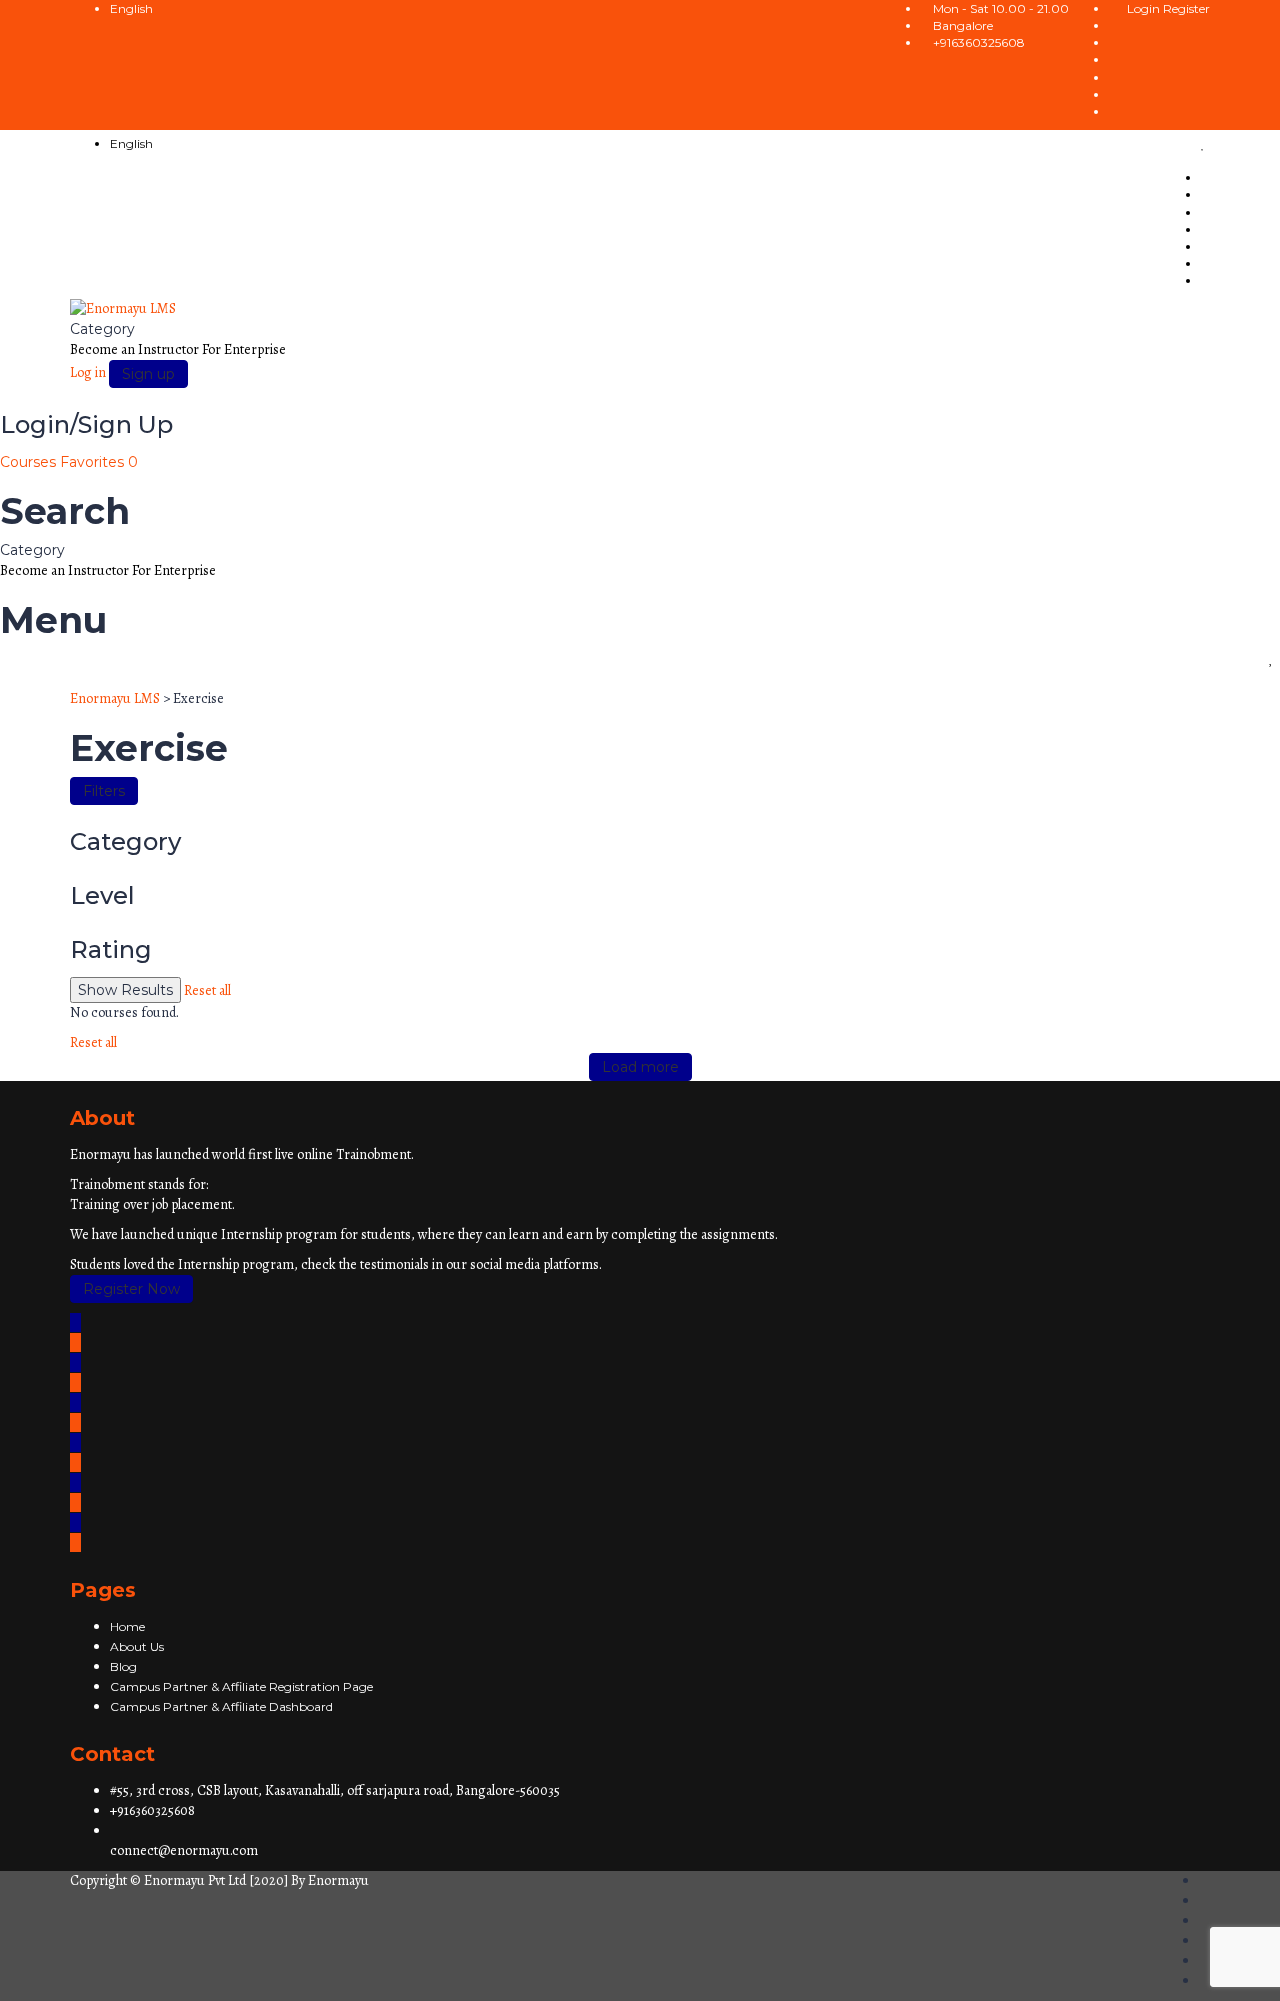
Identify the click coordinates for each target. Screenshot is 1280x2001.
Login (1145, 8)
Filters (104, 791)
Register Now (131, 1289)
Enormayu (338, 1880)
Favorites (99, 462)
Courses (30, 462)
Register (1186, 8)
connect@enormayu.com (184, 1850)
